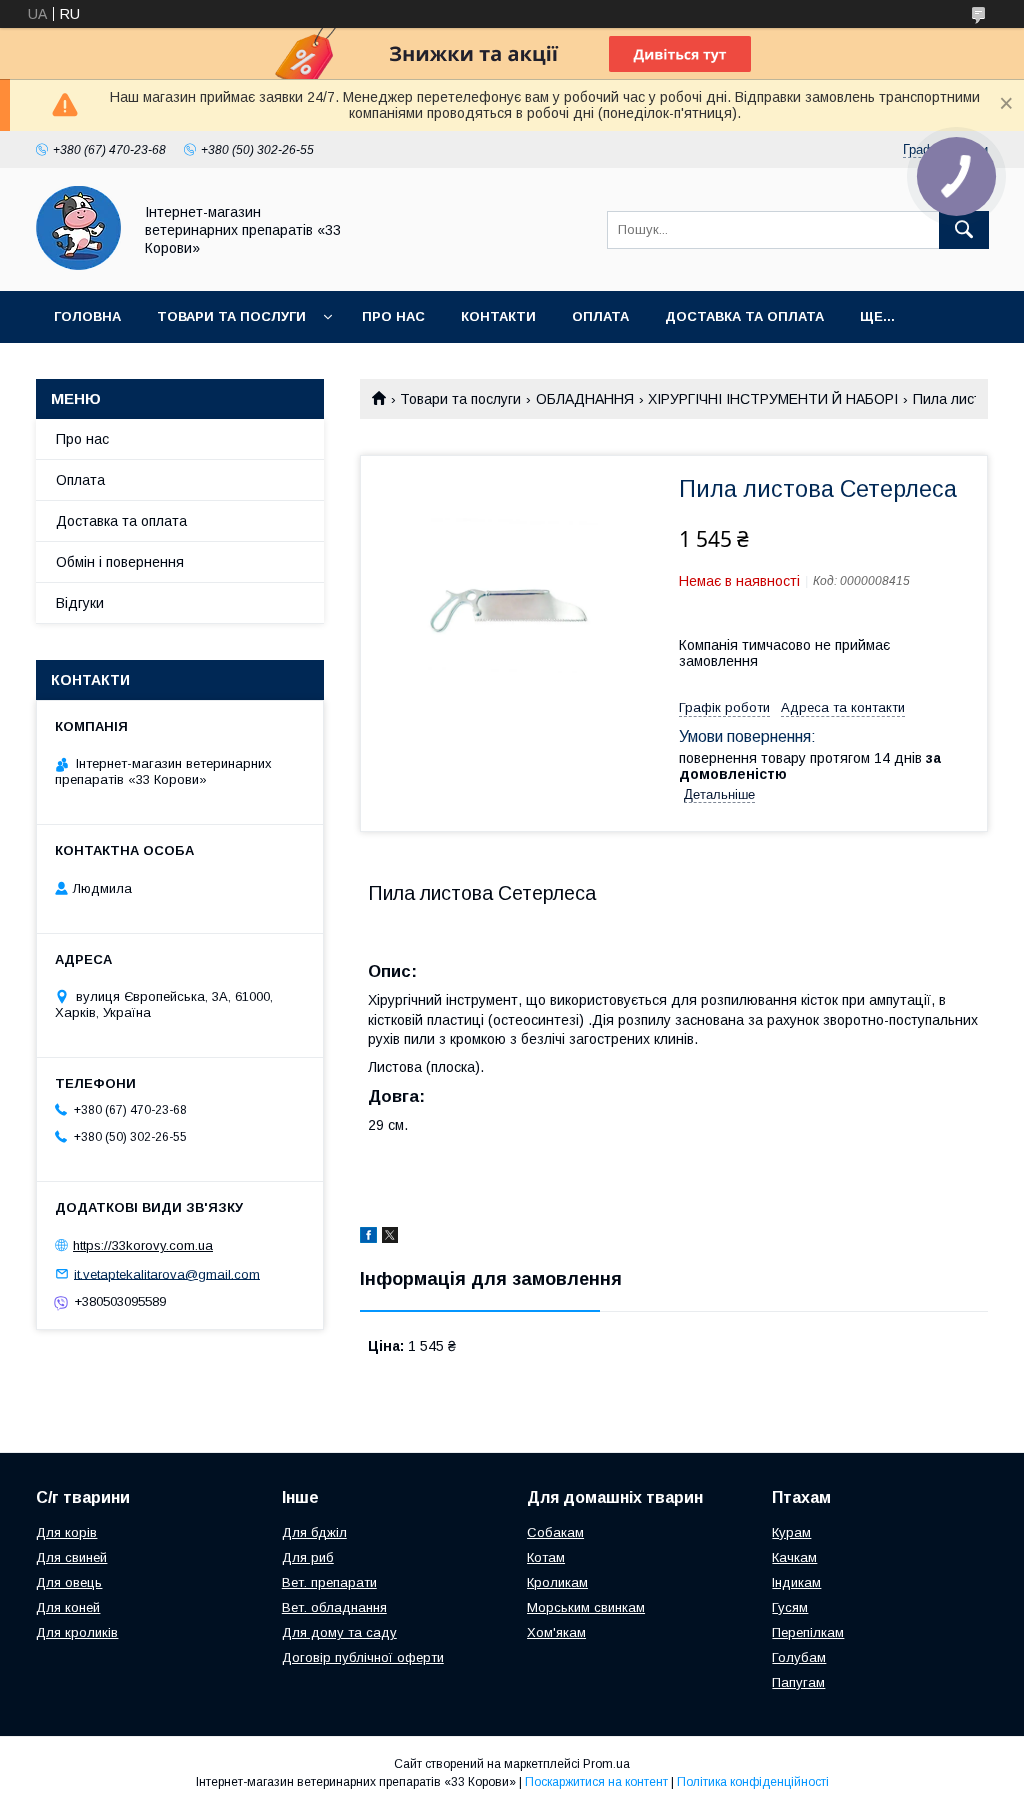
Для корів (66, 1532)
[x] (390, 1238)
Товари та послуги (231, 316)
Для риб (308, 1557)
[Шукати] (964, 230)
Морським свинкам (586, 1607)
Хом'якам (556, 1632)
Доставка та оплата (744, 316)
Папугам (798, 1682)
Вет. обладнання (334, 1607)
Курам (791, 1532)
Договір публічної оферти (363, 1657)
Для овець (69, 1582)
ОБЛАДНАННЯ (585, 399)
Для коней (68, 1607)
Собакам (555, 1532)
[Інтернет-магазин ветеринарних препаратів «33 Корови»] (78, 265)
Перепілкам (808, 1632)
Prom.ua (606, 1764)
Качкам (794, 1557)
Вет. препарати (329, 1582)
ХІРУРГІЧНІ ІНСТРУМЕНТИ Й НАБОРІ (773, 399)
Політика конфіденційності (753, 1782)
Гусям (790, 1607)
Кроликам (557, 1582)
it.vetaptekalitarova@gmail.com (167, 1273)
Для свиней (71, 1557)
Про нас (393, 316)
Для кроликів (77, 1632)
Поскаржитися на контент (596, 1782)
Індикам (796, 1582)
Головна (87, 316)
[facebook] (368, 1238)
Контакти (498, 316)
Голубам (799, 1657)
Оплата (600, 316)
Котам (546, 1557)
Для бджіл (314, 1532)
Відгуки (80, 603)
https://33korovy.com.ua (143, 1245)
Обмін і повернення (120, 562)
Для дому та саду (339, 1632)
